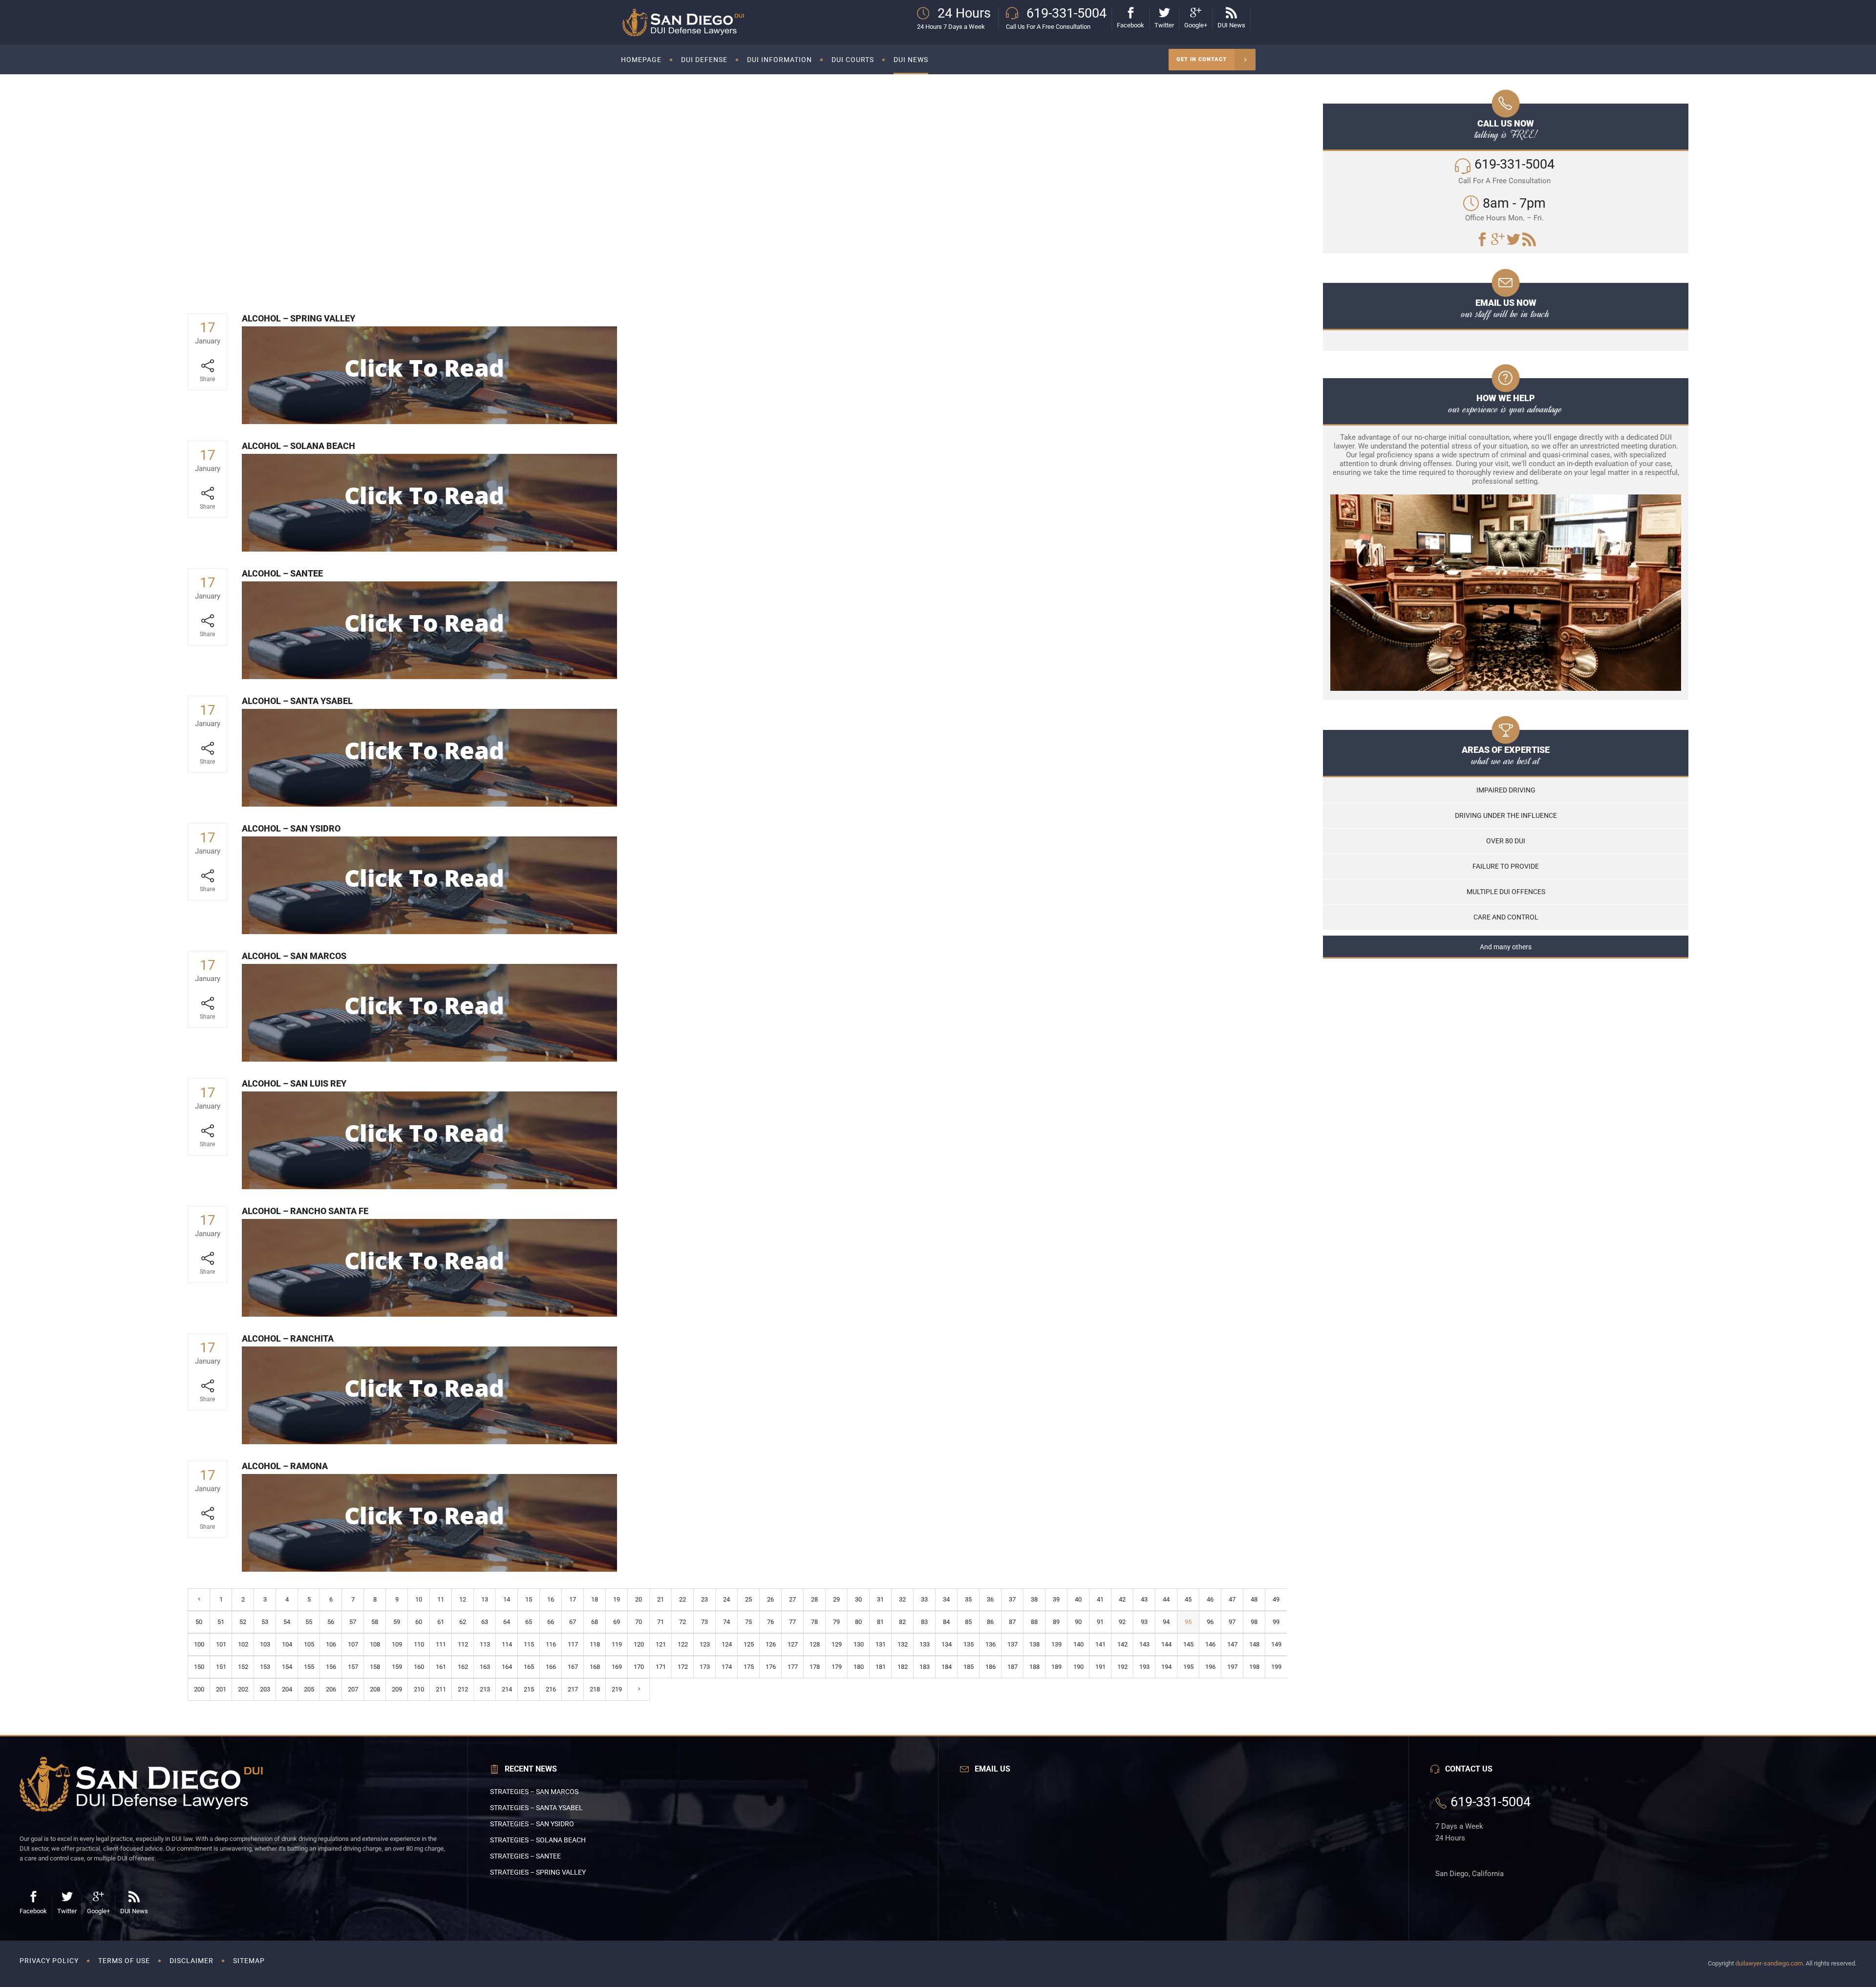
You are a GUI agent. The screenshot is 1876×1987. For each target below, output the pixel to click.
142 (1122, 1644)
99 (1276, 1622)
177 (793, 1667)
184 (947, 1667)
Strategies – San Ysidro (532, 1824)
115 (529, 1644)
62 (463, 1622)
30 (858, 1599)
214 (507, 1689)
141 (1100, 1644)
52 (243, 1622)
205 (309, 1689)
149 (1276, 1644)
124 (727, 1644)
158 (375, 1667)
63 (485, 1622)
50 (199, 1622)
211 (441, 1689)
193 (1144, 1667)
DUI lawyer (668, 226)
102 (243, 1644)
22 (682, 1599)
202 (243, 1689)
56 (331, 1622)
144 (1166, 1644)
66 (551, 1622)
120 (639, 1644)
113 (485, 1644)
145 (1188, 1644)
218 (595, 1689)
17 (573, 1599)
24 (726, 1599)
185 (969, 1667)
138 (1034, 1644)
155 (309, 1667)
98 (1254, 1622)
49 (1276, 1599)
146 (1210, 1644)
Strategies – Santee (525, 1856)
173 (705, 1667)
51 (221, 1622)
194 (1166, 1667)
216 (551, 1689)
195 (1188, 1667)
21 (661, 1599)
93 (1144, 1622)
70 (639, 1622)
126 (771, 1644)
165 (529, 1667)
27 (792, 1599)
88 (1034, 1622)
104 (287, 1644)
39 (1056, 1599)
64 (507, 1622)
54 (287, 1622)
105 (309, 1644)
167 (573, 1667)
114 (507, 1644)
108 (375, 1644)
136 (991, 1644)
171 (661, 1667)
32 (902, 1599)
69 (617, 1622)
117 (573, 1644)
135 (969, 1644)
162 (463, 1667)
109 (397, 1644)
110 (419, 1644)
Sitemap (249, 1961)
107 (353, 1644)
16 (551, 1599)
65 (529, 1622)
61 (441, 1622)
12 (463, 1599)
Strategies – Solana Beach (538, 1840)
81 (880, 1622)
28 (814, 1599)
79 (836, 1622)
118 (595, 1644)
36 (990, 1599)
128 (815, 1644)
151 (221, 1667)
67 (573, 1622)
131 (881, 1644)
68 (595, 1622)
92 (1122, 1622)
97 (1232, 1622)
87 (1012, 1622)
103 (265, 1644)
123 (705, 1644)
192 (1122, 1667)
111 (441, 1644)
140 (1078, 1644)
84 (946, 1622)
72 (682, 1622)
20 (639, 1599)
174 (727, 1667)
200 (199, 1689)
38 (1034, 1599)
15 (529, 1599)
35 (968, 1599)
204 (287, 1689)
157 (353, 1667)
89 (1056, 1622)
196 (1210, 1667)
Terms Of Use (124, 1961)
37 (1012, 1599)
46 (1210, 1599)
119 (617, 1644)
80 (858, 1622)
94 (1166, 1622)
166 (551, 1667)
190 (1078, 1667)
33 (924, 1599)
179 (837, 1667)
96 (1210, 1622)
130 (859, 1644)
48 (1254, 1599)
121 (661, 1644)
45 (1188, 1599)
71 (661, 1622)
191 (1100, 1667)
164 (507, 1667)
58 (375, 1622)
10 (419, 1599)
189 (1056, 1667)
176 (771, 1667)
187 (1013, 1667)
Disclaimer (192, 1961)
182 (903, 1667)
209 (397, 1689)
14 (507, 1599)
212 (463, 1689)
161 (441, 1667)
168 (595, 1667)
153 (265, 1667)
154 (287, 1667)
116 (551, 1644)
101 (221, 1644)
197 (1232, 1667)
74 (726, 1622)
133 (925, 1644)
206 (331, 1689)
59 (397, 1622)
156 (331, 1667)
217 (573, 1689)
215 (529, 1689)
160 (419, 1667)
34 (946, 1599)
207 (353, 1689)
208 (375, 1689)
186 (991, 1667)
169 (617, 1667)
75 (748, 1622)
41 (1100, 1599)
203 (265, 1689)
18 (595, 1599)
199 (1276, 1667)
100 (199, 1644)
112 (463, 1644)
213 (485, 1689)
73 (704, 1622)
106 (331, 1644)
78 (814, 1622)
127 (793, 1644)
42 (1122, 1599)
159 (397, 1667)
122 (683, 1644)
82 (902, 1622)
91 (1100, 1622)
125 (749, 1644)
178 (815, 1667)
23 (704, 1599)
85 (968, 1622)
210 (419, 1689)
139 (1056, 1644)
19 (617, 1599)
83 (924, 1622)
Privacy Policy (49, 1961)
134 (947, 1644)
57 (353, 1622)
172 (683, 1667)
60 (419, 1622)
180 (859, 1667)
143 (1144, 1644)
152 (243, 1667)
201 (221, 1689)
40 (1078, 1599)
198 (1254, 1667)
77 (792, 1622)
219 (617, 1689)
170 (639, 1667)
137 (1013, 1644)
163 (485, 1667)
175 (749, 1667)
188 (1034, 1667)
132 (903, 1644)
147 (1232, 1644)
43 (1144, 1599)
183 (925, 1667)
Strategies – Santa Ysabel (536, 1808)
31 (880, 1599)
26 (770, 1599)
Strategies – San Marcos (534, 1792)
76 (770, 1622)
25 (748, 1599)
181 (881, 1667)
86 (990, 1622)
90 (1078, 1622)
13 (485, 1599)
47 (1232, 1599)
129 (837, 1644)
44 (1166, 1599)
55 (309, 1622)
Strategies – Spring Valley (538, 1872)
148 (1254, 1644)
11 (441, 1599)
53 (265, 1622)
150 (199, 1667)
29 (836, 1599)
